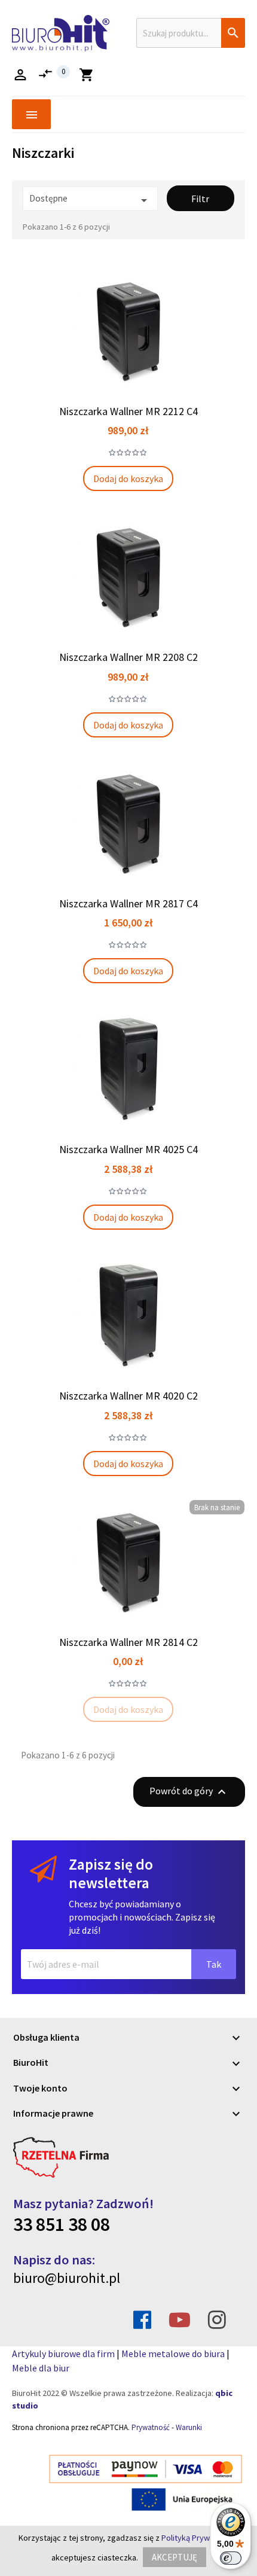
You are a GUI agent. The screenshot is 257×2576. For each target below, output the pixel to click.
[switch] (231, 2558)
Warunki (189, 2427)
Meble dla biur (41, 2368)
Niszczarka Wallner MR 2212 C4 (128, 411)
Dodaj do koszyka (128, 478)
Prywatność (151, 2427)
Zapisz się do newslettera (111, 1874)
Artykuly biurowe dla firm (63, 2354)
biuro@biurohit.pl (67, 2278)
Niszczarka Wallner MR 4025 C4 (128, 1149)
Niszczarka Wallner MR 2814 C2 (128, 1642)
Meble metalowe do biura (173, 2354)
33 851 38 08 (62, 2224)
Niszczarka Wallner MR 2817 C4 (128, 903)
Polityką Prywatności (198, 2538)
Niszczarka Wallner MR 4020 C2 (128, 1396)
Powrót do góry (189, 1792)
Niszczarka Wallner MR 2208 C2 (128, 657)
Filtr (200, 199)
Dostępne (90, 200)
